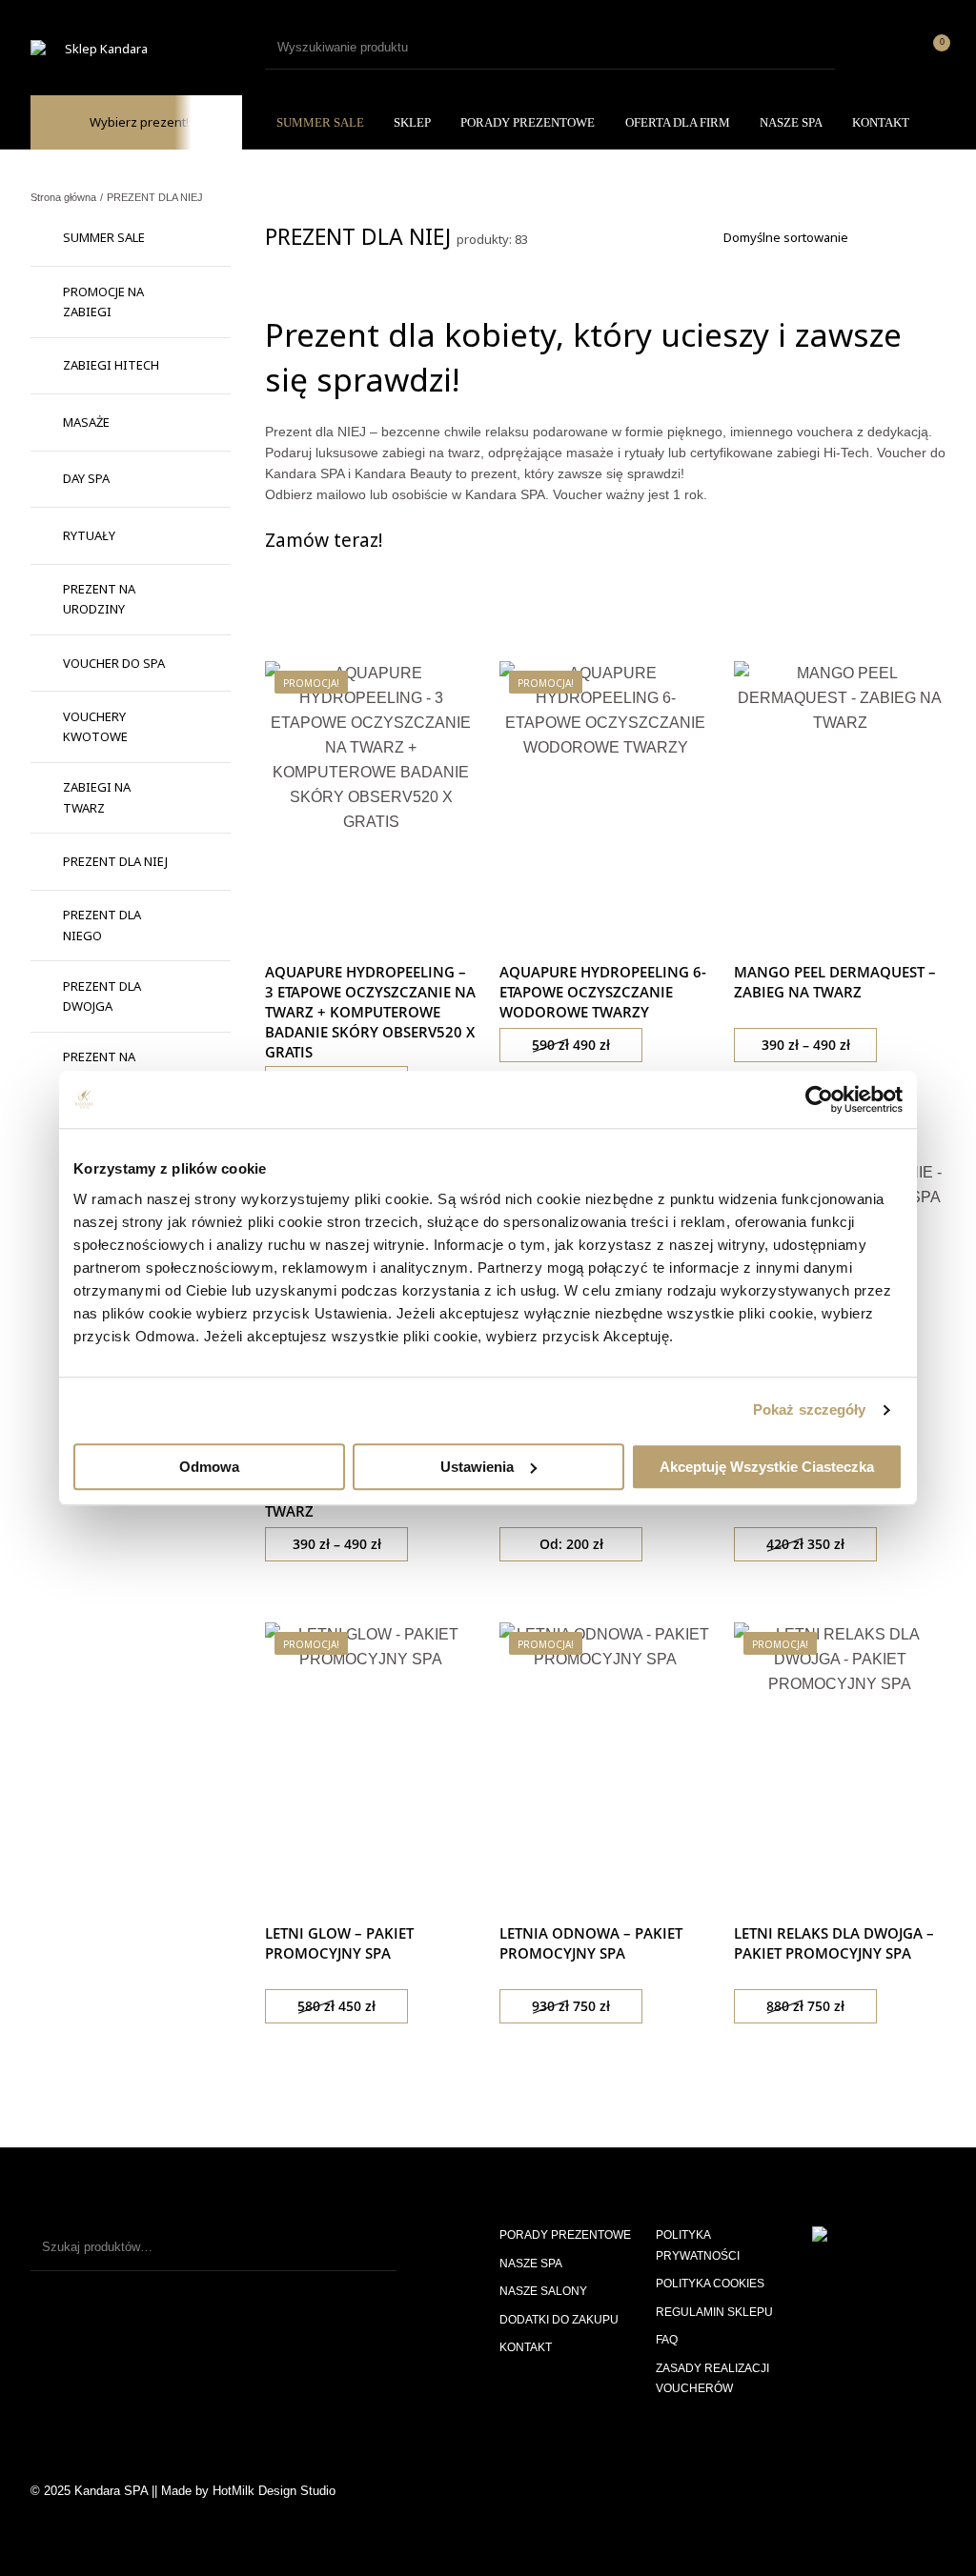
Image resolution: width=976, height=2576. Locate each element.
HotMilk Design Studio (274, 2491)
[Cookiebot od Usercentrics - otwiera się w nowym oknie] (819, 1099)
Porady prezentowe (565, 2235)
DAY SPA (86, 478)
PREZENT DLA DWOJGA (102, 996)
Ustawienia (477, 1467)
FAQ (667, 2340)
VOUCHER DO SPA (114, 663)
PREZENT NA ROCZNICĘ (99, 1067)
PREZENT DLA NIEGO (102, 925)
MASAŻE (86, 422)
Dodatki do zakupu (559, 2320)
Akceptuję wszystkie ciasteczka (767, 1467)
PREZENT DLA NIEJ (115, 861)
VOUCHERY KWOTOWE (95, 726)
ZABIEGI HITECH (111, 365)
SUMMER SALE (104, 237)
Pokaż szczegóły (810, 1409)
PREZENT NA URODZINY (99, 599)
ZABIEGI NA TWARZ (97, 797)
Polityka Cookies (710, 2284)
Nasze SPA (531, 2264)
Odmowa (209, 1467)
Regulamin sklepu (714, 2312)
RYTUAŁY (89, 535)
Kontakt (526, 2347)
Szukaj (373, 2247)
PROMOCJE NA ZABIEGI (103, 302)
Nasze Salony (543, 2291)
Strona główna (63, 197)
